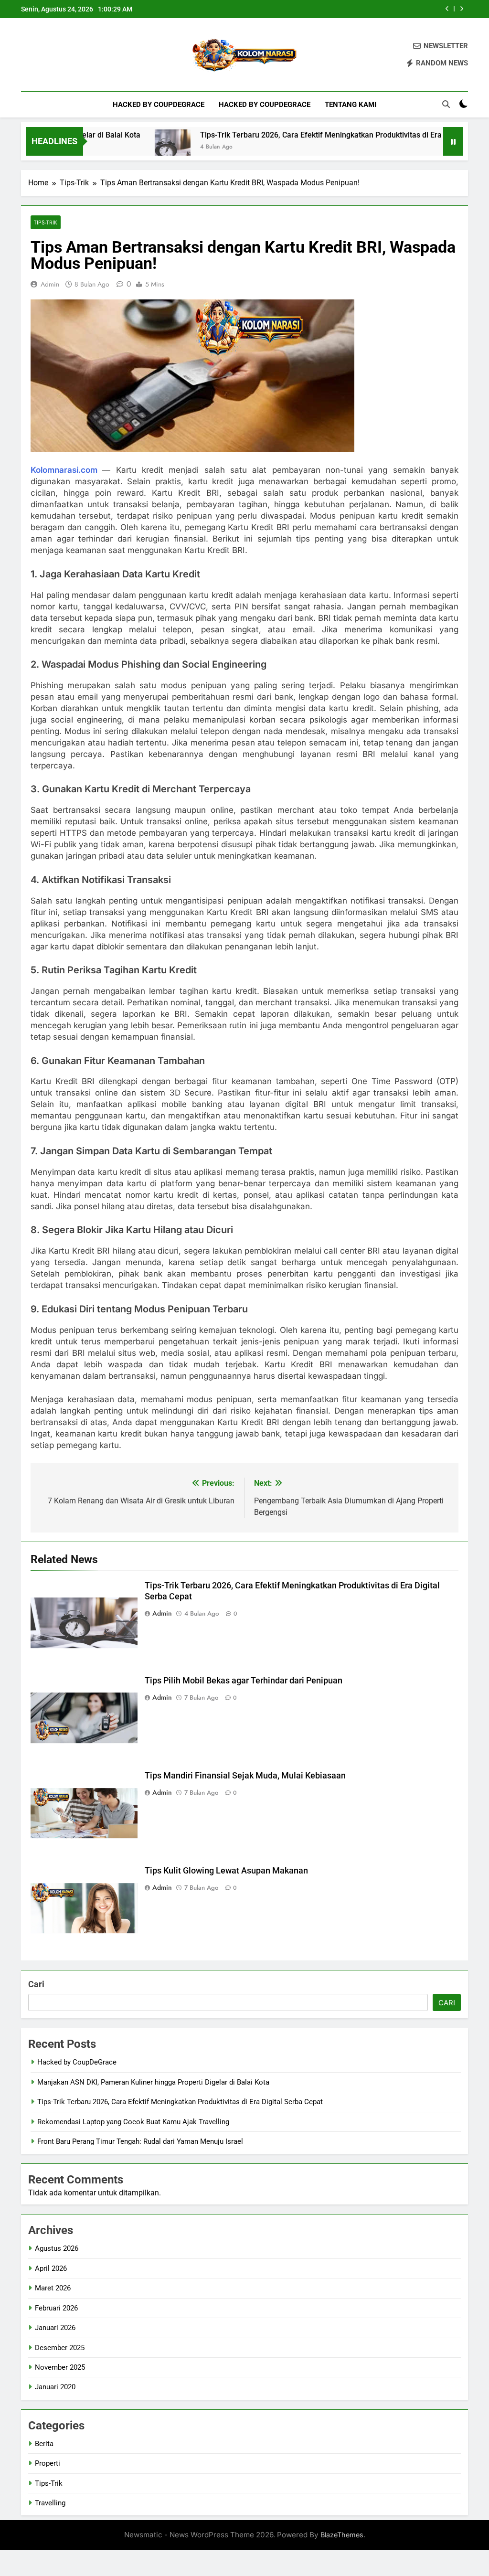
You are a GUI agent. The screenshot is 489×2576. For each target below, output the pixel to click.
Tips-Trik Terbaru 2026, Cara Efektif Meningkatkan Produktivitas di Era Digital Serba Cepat (309, 135)
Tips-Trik (46, 222)
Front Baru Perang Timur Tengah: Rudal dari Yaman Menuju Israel (140, 2141)
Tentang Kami (351, 105)
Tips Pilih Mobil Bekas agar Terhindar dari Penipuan (244, 1681)
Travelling (50, 2503)
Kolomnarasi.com (64, 470)
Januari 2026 (55, 2328)
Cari (36, 1984)
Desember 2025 (60, 2348)
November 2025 (60, 2367)
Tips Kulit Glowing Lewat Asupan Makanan (226, 1871)
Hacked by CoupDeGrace (159, 105)
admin (50, 284)
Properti (48, 2463)
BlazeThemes (342, 2535)
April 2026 (51, 2268)
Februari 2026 (56, 2308)
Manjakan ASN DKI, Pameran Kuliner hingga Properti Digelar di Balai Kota (153, 2082)
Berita (44, 2444)
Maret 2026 (53, 2288)
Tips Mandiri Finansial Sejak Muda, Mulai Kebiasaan (245, 1776)
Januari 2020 (55, 2387)
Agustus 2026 (57, 2248)
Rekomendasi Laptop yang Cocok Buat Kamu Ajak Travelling (133, 2122)
